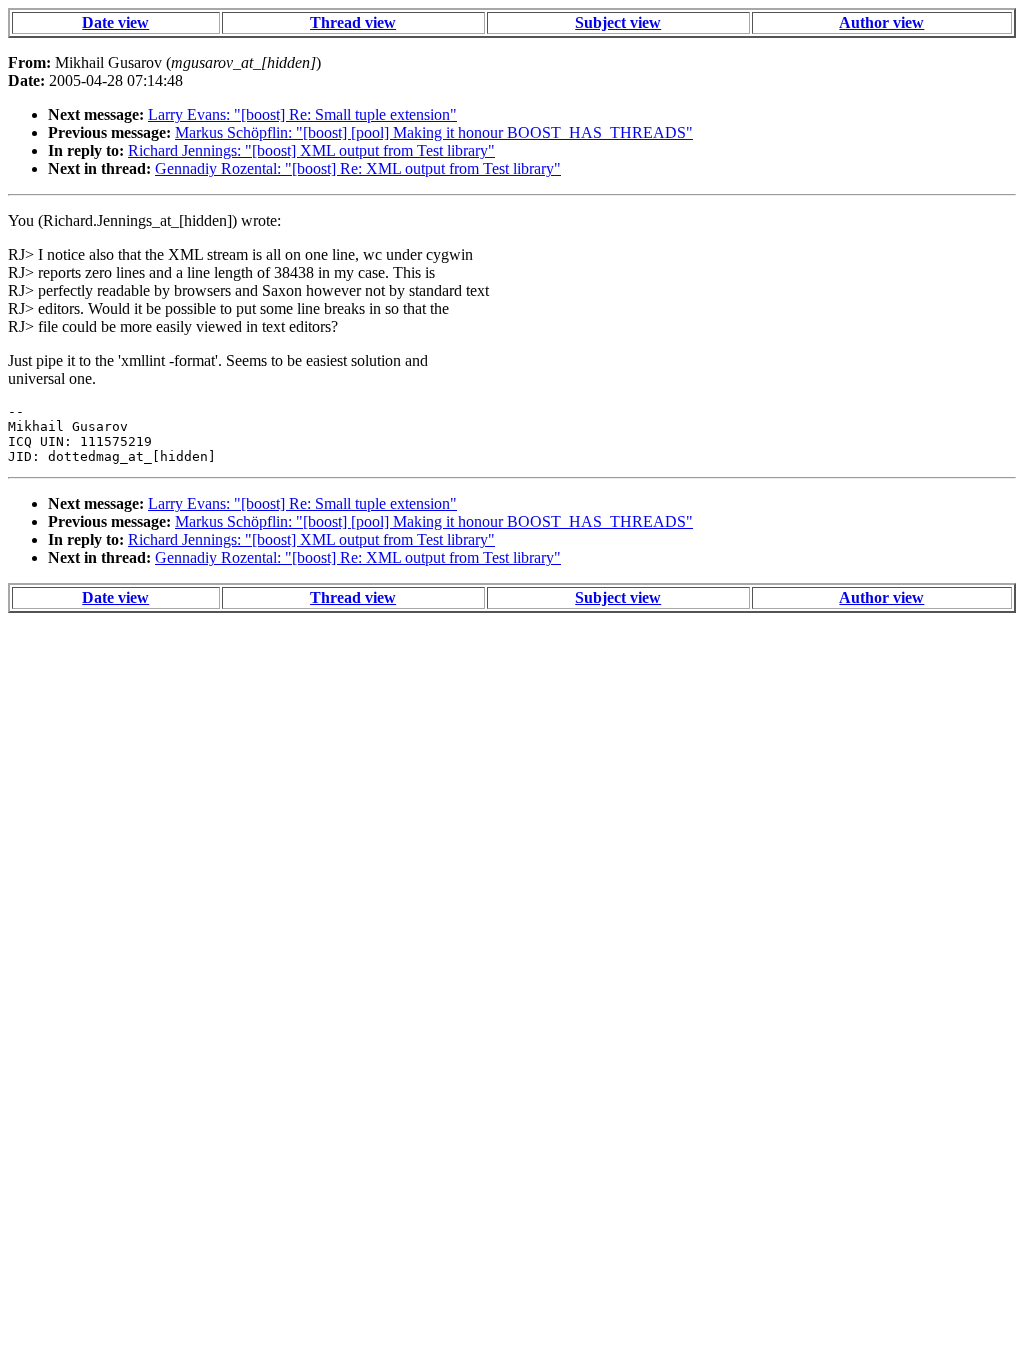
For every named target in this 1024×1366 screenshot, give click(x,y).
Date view (115, 22)
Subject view (618, 22)
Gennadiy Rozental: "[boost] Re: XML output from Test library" (358, 168)
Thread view (353, 22)
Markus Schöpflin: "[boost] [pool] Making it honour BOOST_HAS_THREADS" (434, 132)
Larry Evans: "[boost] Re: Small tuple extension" (302, 114)
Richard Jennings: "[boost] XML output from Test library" (311, 150)
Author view (881, 22)
